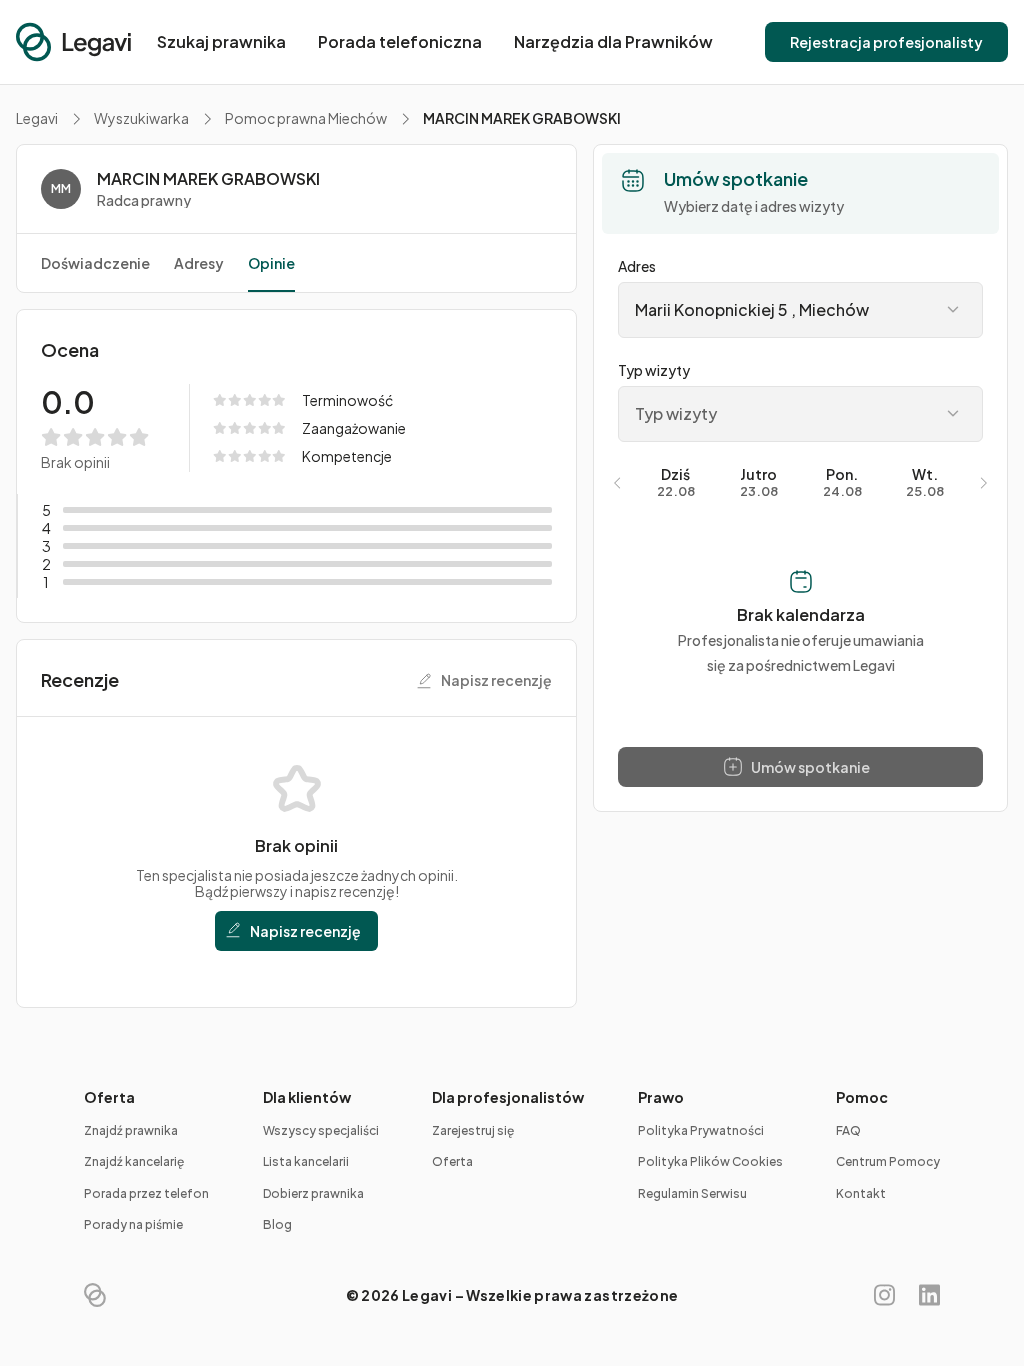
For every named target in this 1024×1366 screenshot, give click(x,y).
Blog (277, 1224)
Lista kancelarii (306, 1161)
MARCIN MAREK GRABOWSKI (208, 179)
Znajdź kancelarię (134, 1161)
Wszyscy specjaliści (321, 1130)
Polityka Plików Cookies (710, 1161)
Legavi (37, 118)
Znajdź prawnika (131, 1130)
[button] (886, 42)
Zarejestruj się (473, 1130)
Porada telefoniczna (400, 41)
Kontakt (861, 1193)
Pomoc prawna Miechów (306, 118)
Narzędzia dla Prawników (613, 41)
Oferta (452, 1161)
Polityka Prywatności (701, 1130)
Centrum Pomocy (888, 1161)
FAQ (848, 1130)
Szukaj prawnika (221, 41)
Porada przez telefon (146, 1193)
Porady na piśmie (133, 1224)
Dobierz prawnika (313, 1193)
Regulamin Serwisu (692, 1193)
